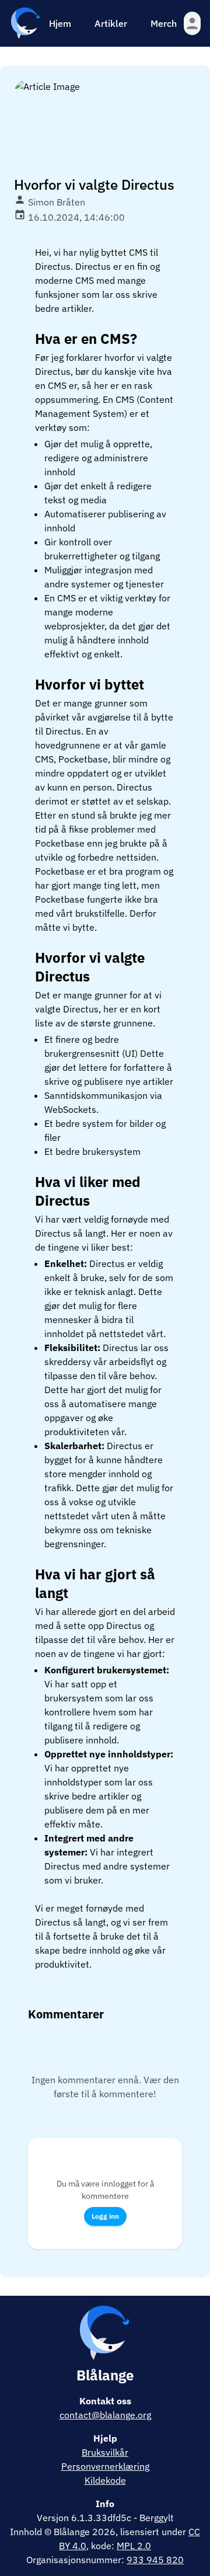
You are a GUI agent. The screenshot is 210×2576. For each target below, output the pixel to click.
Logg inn (105, 2216)
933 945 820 (155, 2560)
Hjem (60, 23)
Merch (164, 23)
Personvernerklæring (105, 2466)
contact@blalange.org (105, 2415)
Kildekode (105, 2480)
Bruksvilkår (105, 2452)
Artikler (111, 23)
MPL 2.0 (134, 2546)
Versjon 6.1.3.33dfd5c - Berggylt (105, 2518)
